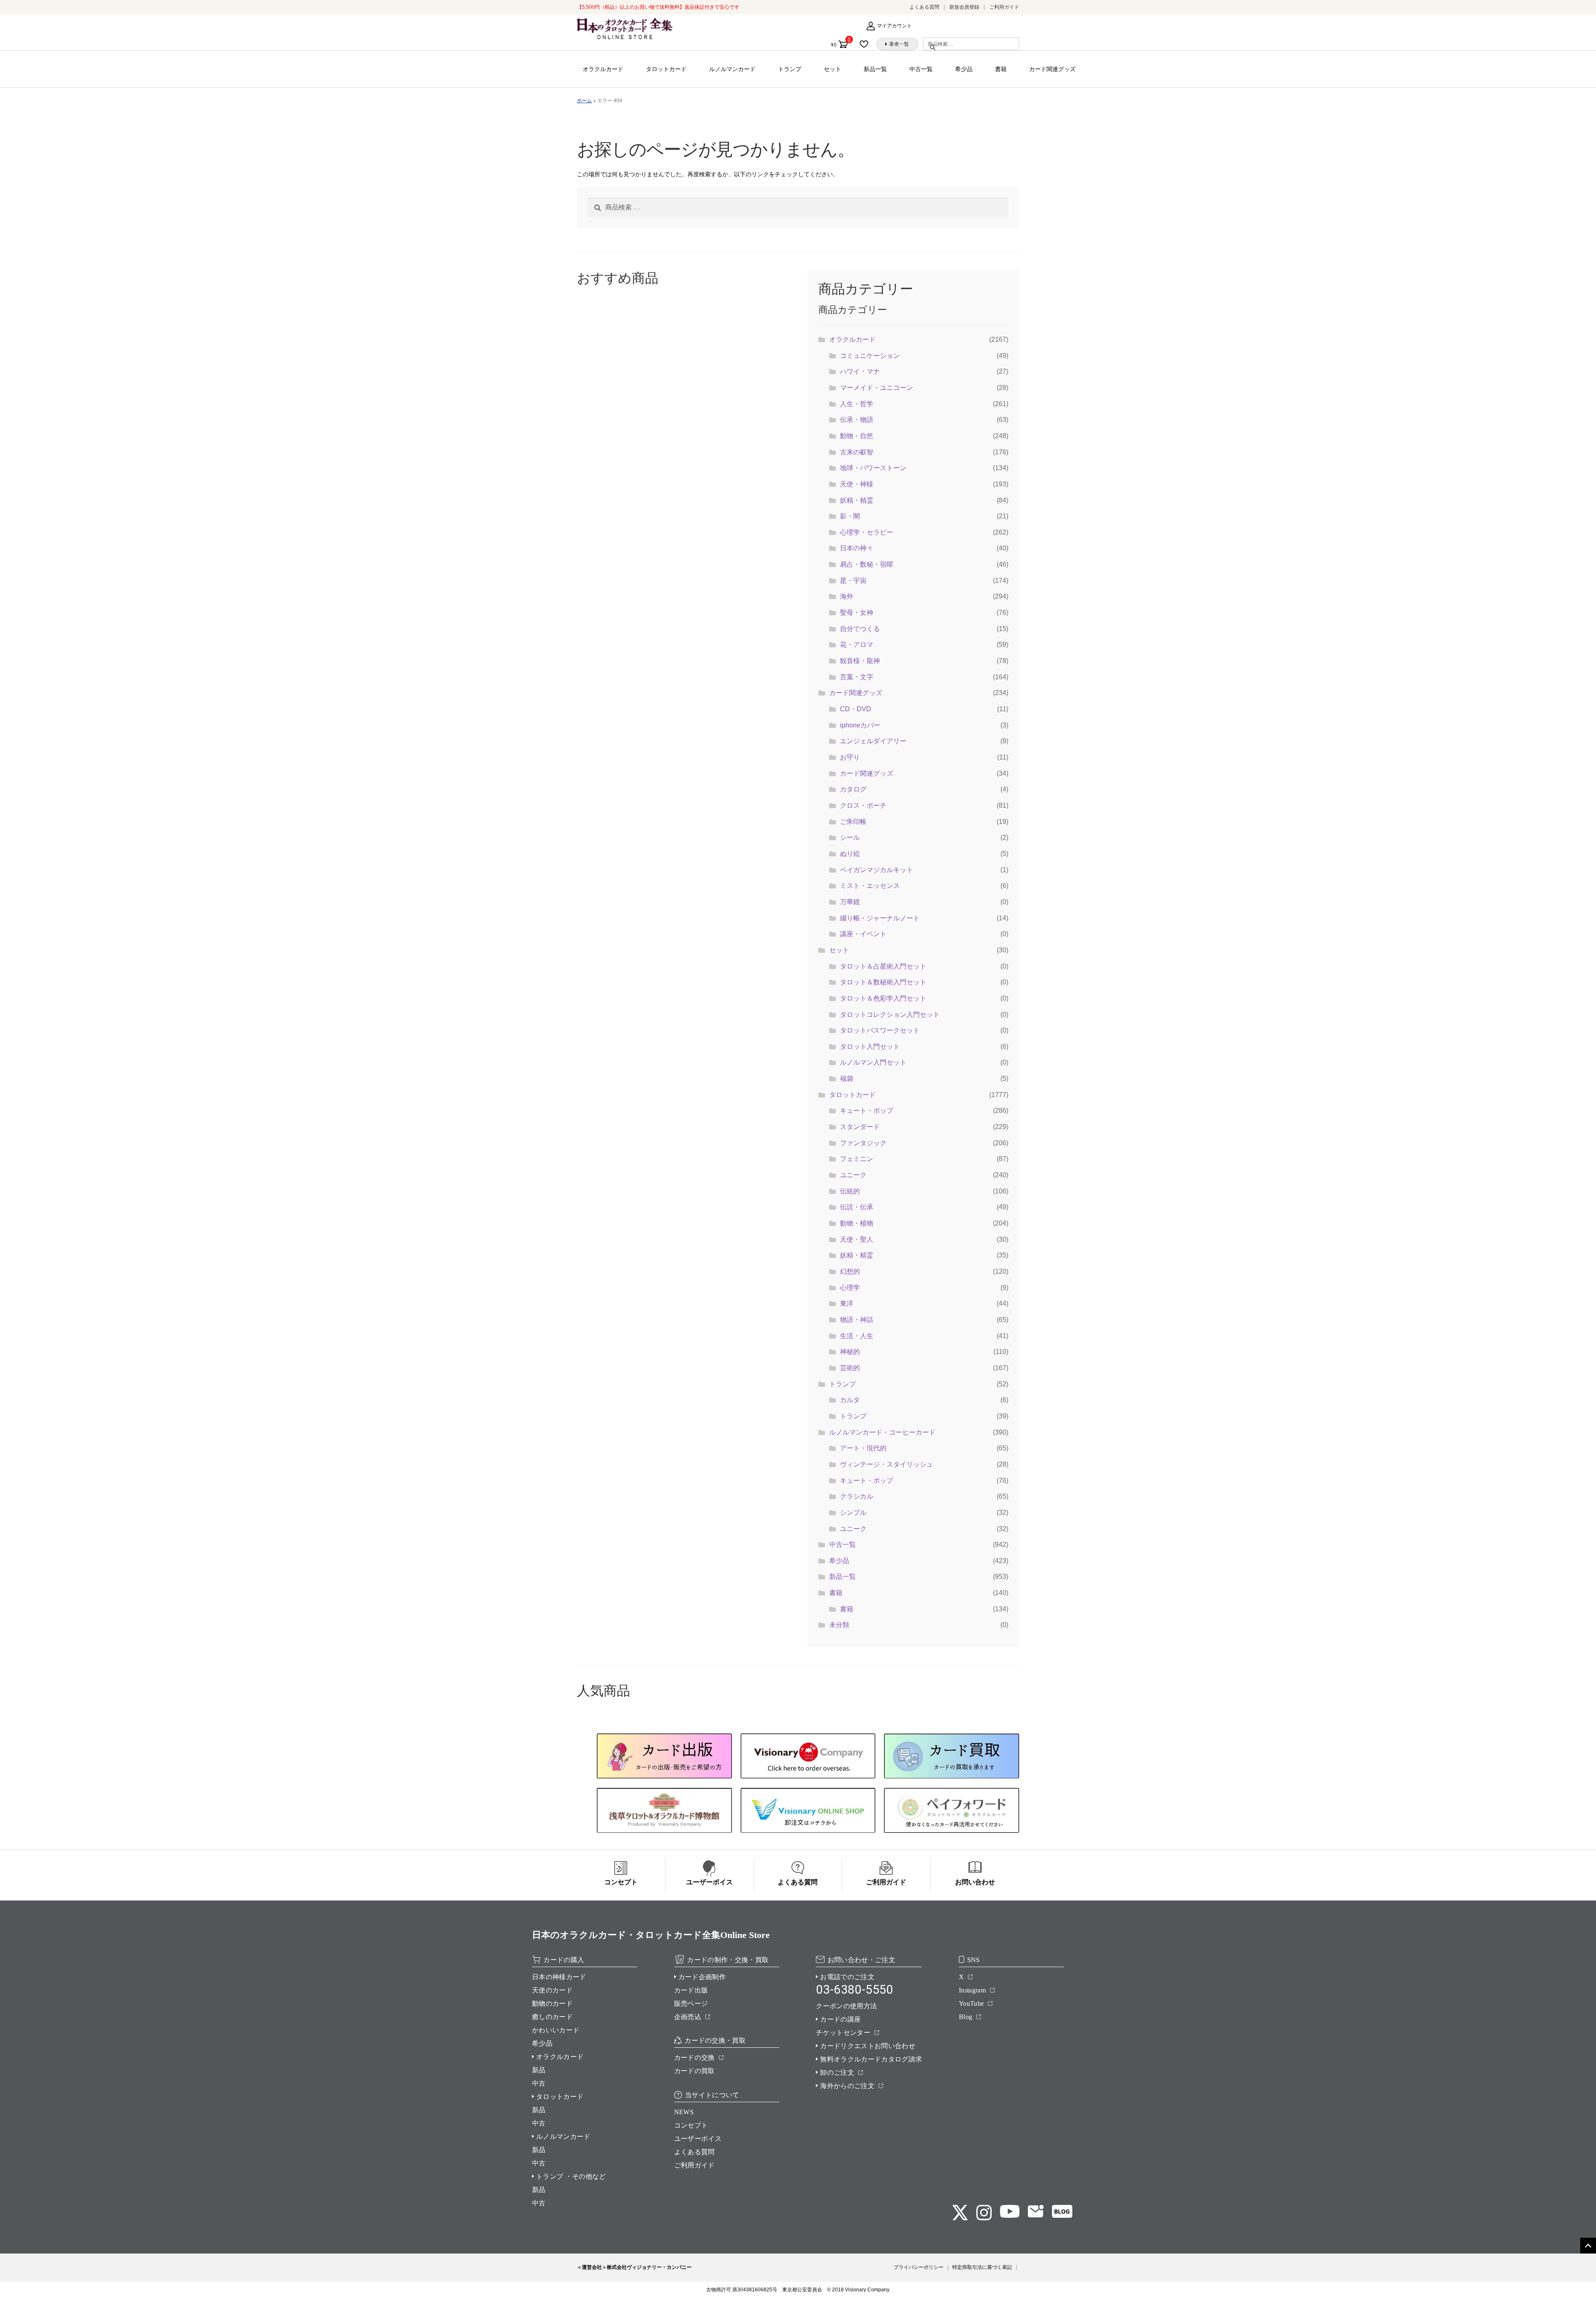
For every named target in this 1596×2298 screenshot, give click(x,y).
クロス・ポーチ (863, 805)
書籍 (1001, 69)
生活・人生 (857, 1336)
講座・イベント (863, 934)
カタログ (853, 789)
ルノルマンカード (732, 69)
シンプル (853, 1513)
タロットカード (666, 69)
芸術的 (850, 1368)
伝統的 (850, 1191)
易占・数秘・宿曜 (867, 564)
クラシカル (857, 1496)
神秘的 (850, 1352)
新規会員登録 (964, 7)
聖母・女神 (857, 613)
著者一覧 (899, 44)
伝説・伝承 (857, 1207)
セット (832, 69)
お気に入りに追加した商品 (867, 44)
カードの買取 (695, 2071)
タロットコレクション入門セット (890, 1015)
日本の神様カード (559, 1977)
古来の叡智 (857, 452)
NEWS (684, 2112)
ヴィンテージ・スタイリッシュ (887, 1464)
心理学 (850, 1288)
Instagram (972, 1990)
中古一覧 (921, 69)
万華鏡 (850, 902)
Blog (965, 2017)
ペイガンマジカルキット (877, 870)
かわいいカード (556, 2030)
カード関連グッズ (1052, 69)
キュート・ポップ (867, 1111)
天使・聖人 (857, 1239)
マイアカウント (894, 26)
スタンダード (860, 1127)
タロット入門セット (870, 1047)
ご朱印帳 (853, 822)
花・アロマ (857, 645)
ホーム (584, 101)
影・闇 (850, 516)
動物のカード (552, 2003)
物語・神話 (857, 1320)
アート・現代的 (863, 1448)
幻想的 (850, 1271)
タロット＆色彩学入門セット (883, 998)
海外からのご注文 (847, 2086)
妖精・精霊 (857, 500)
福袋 (847, 1079)
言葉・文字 (857, 677)
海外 (847, 596)
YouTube (971, 2003)
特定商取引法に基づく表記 (982, 2267)
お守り (850, 757)
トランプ (790, 69)
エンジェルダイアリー (873, 741)
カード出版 (691, 1990)
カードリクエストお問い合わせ (867, 2046)
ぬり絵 (850, 854)
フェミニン (857, 1159)
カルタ (850, 1400)
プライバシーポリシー (919, 2267)
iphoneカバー (860, 725)
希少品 (964, 69)
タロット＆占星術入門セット (883, 966)
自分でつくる (860, 629)
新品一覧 (875, 69)
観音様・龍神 (860, 661)
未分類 (839, 1625)
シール (850, 837)
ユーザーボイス (698, 2139)
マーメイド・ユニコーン (877, 388)
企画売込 (688, 2017)
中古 (539, 2083)
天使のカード (552, 1990)
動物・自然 (857, 436)
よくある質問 (924, 7)
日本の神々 (857, 548)
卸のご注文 (837, 2072)
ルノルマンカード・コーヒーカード (882, 1432)
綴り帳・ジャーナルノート (880, 918)
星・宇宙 (853, 581)
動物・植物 (857, 1223)
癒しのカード (552, 2017)
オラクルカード (603, 69)
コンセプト (691, 2125)
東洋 (847, 1303)
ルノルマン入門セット (873, 1062)
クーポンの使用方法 (846, 2006)
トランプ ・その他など (571, 2176)
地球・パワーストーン (873, 468)
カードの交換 (695, 2058)
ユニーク (853, 1175)
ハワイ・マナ (860, 371)
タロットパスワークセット (880, 1030)
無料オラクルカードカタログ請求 (871, 2059)
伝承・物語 (857, 420)
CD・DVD (856, 709)
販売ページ (691, 2003)
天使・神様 (857, 484)
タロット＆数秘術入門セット (883, 982)
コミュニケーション (870, 356)
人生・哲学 (857, 404)
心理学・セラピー (867, 532)
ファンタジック (863, 1143)
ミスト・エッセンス (870, 886)
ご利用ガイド (1004, 7)
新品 (539, 2070)
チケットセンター (843, 2033)
